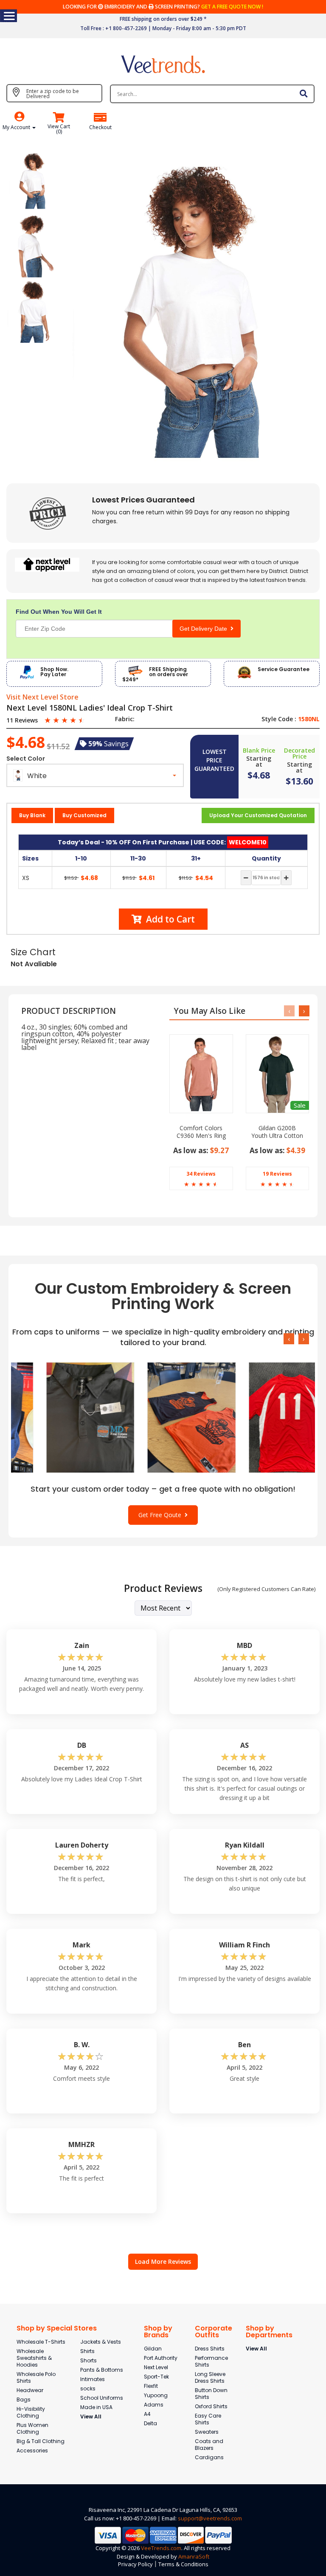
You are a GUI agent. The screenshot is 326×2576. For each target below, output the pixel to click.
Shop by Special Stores (57, 2328)
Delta (150, 2423)
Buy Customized (84, 815)
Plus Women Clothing (32, 2428)
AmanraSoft (194, 2556)
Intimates (93, 2379)
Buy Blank (32, 815)
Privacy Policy (135, 2564)
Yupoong (156, 2395)
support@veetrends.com (210, 2518)
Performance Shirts (211, 2361)
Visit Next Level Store (42, 697)
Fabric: (125, 719)
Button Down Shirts (211, 2394)
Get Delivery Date (205, 629)
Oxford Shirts (211, 2406)
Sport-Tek (156, 2377)
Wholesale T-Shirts (41, 2342)
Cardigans (209, 2457)
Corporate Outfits (214, 2332)
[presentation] (289, 1011)
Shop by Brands (158, 2332)
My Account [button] (17, 127)
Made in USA (96, 2407)
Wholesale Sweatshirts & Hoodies (34, 2358)
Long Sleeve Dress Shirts (210, 2377)
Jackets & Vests (101, 2342)
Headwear (30, 2390)
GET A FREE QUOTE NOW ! (232, 7)
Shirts (87, 2351)
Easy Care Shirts (208, 2419)
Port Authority (161, 2358)
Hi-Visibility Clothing (31, 2412)
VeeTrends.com (161, 2548)
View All (91, 2417)
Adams (154, 2405)
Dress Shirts (210, 2349)
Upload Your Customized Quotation (258, 815)
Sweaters (207, 2432)
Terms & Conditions (183, 2564)
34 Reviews (201, 1174)
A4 (147, 2414)
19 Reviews (277, 1174)
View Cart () (59, 129)
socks (88, 2388)
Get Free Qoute (162, 1515)
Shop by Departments (269, 2332)
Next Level (156, 2367)
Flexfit (151, 2386)
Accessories (32, 2450)
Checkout (100, 127)
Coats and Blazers (209, 2445)
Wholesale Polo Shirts (36, 2377)
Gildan (153, 2349)
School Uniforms (102, 2398)
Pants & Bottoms (102, 2370)
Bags (24, 2400)
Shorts (89, 2360)
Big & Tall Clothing (41, 2441)
